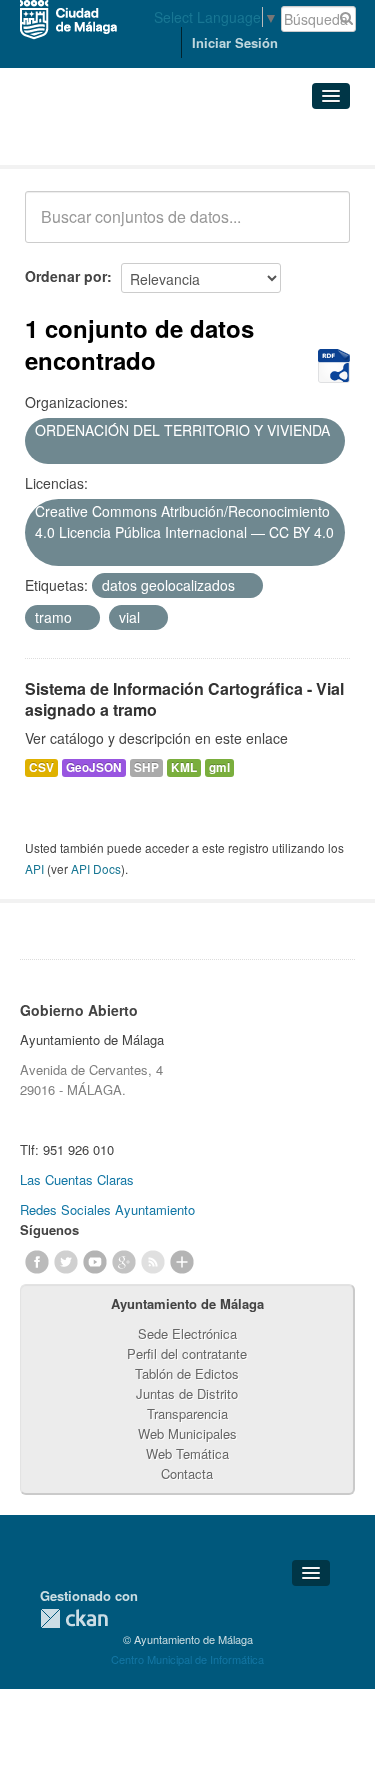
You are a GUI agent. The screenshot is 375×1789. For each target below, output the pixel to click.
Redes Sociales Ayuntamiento (107, 1209)
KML (184, 767)
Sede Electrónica (187, 1333)
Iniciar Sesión (235, 42)
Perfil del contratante (187, 1353)
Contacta (187, 1473)
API (34, 868)
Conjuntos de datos (113, 140)
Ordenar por (66, 276)
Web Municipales (187, 1433)
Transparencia (187, 1413)
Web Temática (187, 1453)
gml (219, 767)
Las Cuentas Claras (77, 1179)
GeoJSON (94, 767)
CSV (41, 767)
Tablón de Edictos (187, 1373)
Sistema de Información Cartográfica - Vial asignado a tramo (184, 699)
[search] (321, 228)
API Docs (96, 868)
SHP (146, 767)
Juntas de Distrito (187, 1393)
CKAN (74, 1618)
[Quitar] (42, 452)
